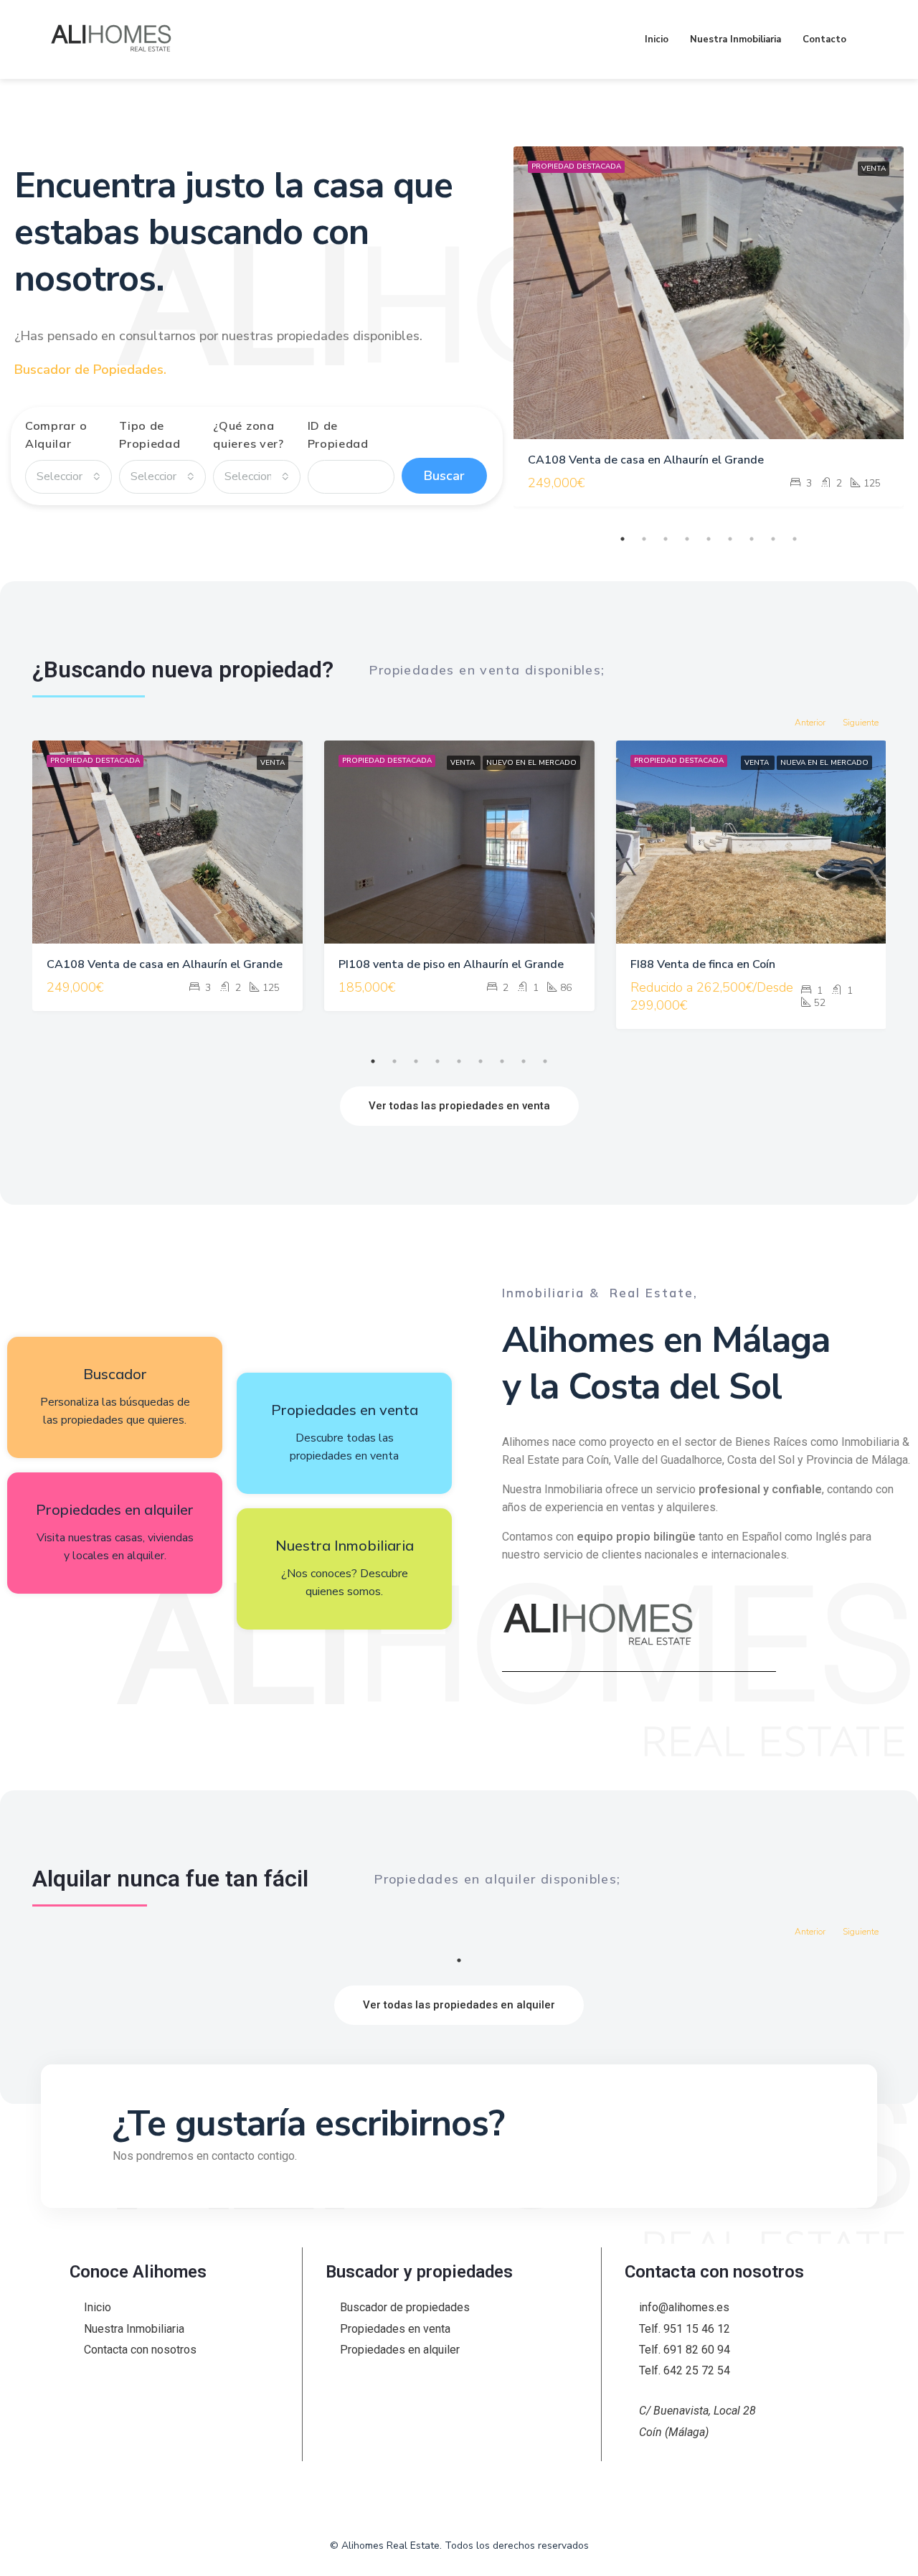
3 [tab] (666, 539)
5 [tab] (709, 539)
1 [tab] (623, 539)
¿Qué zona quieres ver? (248, 434)
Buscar (444, 476)
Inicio (657, 39)
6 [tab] (730, 539)
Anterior (810, 723)
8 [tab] (773, 539)
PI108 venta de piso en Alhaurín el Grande (451, 964)
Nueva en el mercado (824, 763)
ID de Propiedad (338, 434)
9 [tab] (795, 539)
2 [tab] (644, 539)
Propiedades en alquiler (115, 1509)
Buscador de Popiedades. (90, 370)
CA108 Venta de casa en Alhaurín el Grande (646, 460)
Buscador (115, 1374)
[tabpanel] (709, 326)
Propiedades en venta (345, 1410)
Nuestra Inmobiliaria (735, 39)
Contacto (824, 39)
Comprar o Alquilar (56, 434)
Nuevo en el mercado (531, 763)
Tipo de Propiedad (150, 434)
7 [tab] (752, 539)
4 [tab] (687, 539)
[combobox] (68, 477)
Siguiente (861, 723)
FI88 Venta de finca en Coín (703, 964)
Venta (874, 169)
